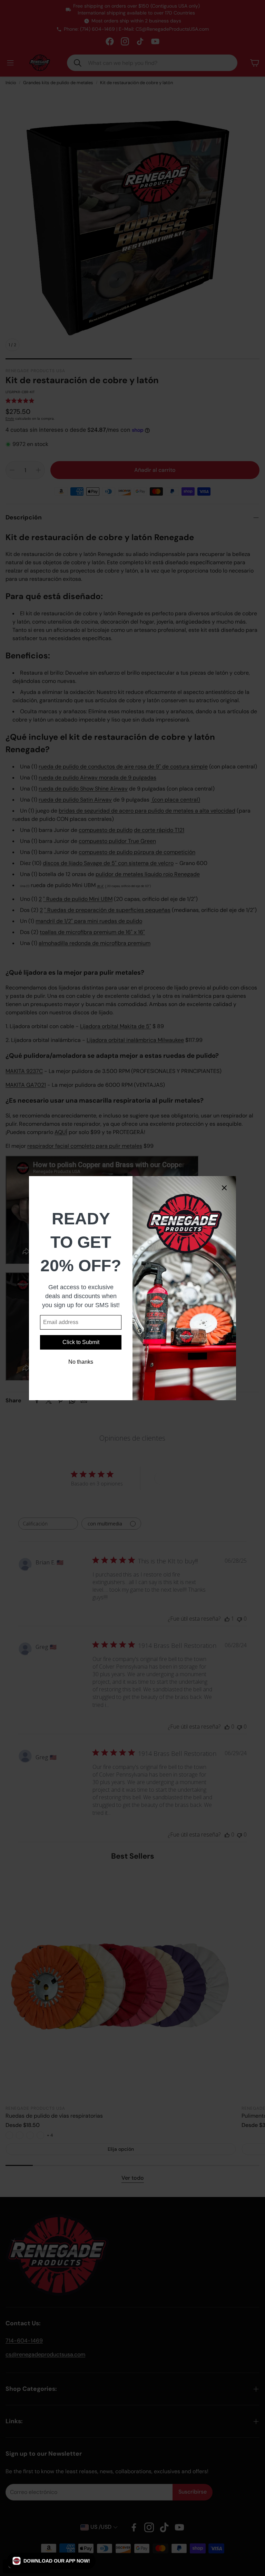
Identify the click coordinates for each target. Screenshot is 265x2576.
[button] (51, 2561)
